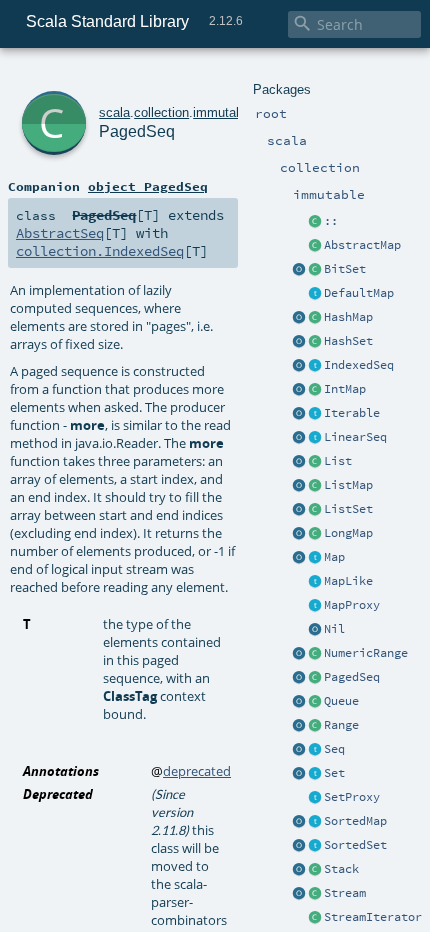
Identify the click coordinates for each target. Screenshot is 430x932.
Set (334, 773)
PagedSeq (352, 677)
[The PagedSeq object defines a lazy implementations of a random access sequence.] (299, 678)
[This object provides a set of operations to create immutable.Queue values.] (299, 702)
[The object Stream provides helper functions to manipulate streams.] (299, 894)
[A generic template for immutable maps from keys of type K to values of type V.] (315, 582)
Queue (341, 701)
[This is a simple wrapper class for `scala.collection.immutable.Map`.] (315, 606)
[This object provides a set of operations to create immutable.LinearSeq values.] (299, 438)
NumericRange (366, 653)
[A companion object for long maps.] (299, 534)
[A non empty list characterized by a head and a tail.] (315, 222)
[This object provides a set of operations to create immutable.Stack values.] (299, 870)
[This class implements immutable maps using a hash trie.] (315, 318)
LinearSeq (355, 437)
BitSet (345, 269)
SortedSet (355, 845)
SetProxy (352, 797)
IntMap (345, 389)
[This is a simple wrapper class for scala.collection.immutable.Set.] (315, 798)
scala (114, 112)
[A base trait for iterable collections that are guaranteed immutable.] (315, 414)
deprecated (197, 771)
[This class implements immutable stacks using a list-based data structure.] (315, 870)
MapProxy (352, 605)
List (338, 461)
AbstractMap (362, 245)
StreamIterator (373, 917)
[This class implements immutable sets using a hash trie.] (315, 342)
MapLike (348, 581)
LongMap (348, 533)
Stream (345, 893)
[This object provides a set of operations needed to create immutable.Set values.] (299, 774)
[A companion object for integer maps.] (299, 390)
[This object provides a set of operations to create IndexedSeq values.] (299, 366)
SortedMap (355, 821)
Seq (334, 749)
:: (331, 221)
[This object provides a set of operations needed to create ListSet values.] (299, 510)
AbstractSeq (60, 233)
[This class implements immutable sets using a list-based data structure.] (315, 510)
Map (334, 557)
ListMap (348, 485)
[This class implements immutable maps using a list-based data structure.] (315, 486)
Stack (341, 869)
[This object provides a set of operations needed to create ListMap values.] (299, 486)
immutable (223, 112)
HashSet (348, 341)
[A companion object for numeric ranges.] (299, 654)
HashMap (348, 317)
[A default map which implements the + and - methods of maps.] (315, 294)
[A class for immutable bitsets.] (315, 270)
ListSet (348, 509)
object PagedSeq (148, 186)
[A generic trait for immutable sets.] (315, 774)
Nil (334, 629)
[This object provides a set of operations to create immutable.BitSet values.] (299, 270)
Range (341, 725)
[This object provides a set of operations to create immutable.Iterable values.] (299, 414)
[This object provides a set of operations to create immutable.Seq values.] (299, 750)
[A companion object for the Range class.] (299, 726)
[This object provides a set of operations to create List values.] (299, 462)
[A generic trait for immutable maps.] (315, 558)
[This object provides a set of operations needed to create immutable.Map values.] (299, 558)
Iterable (352, 413)
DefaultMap (359, 293)
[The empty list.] (315, 630)
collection (161, 112)
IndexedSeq (359, 365)
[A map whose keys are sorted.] (315, 822)
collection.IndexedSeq (100, 251)
